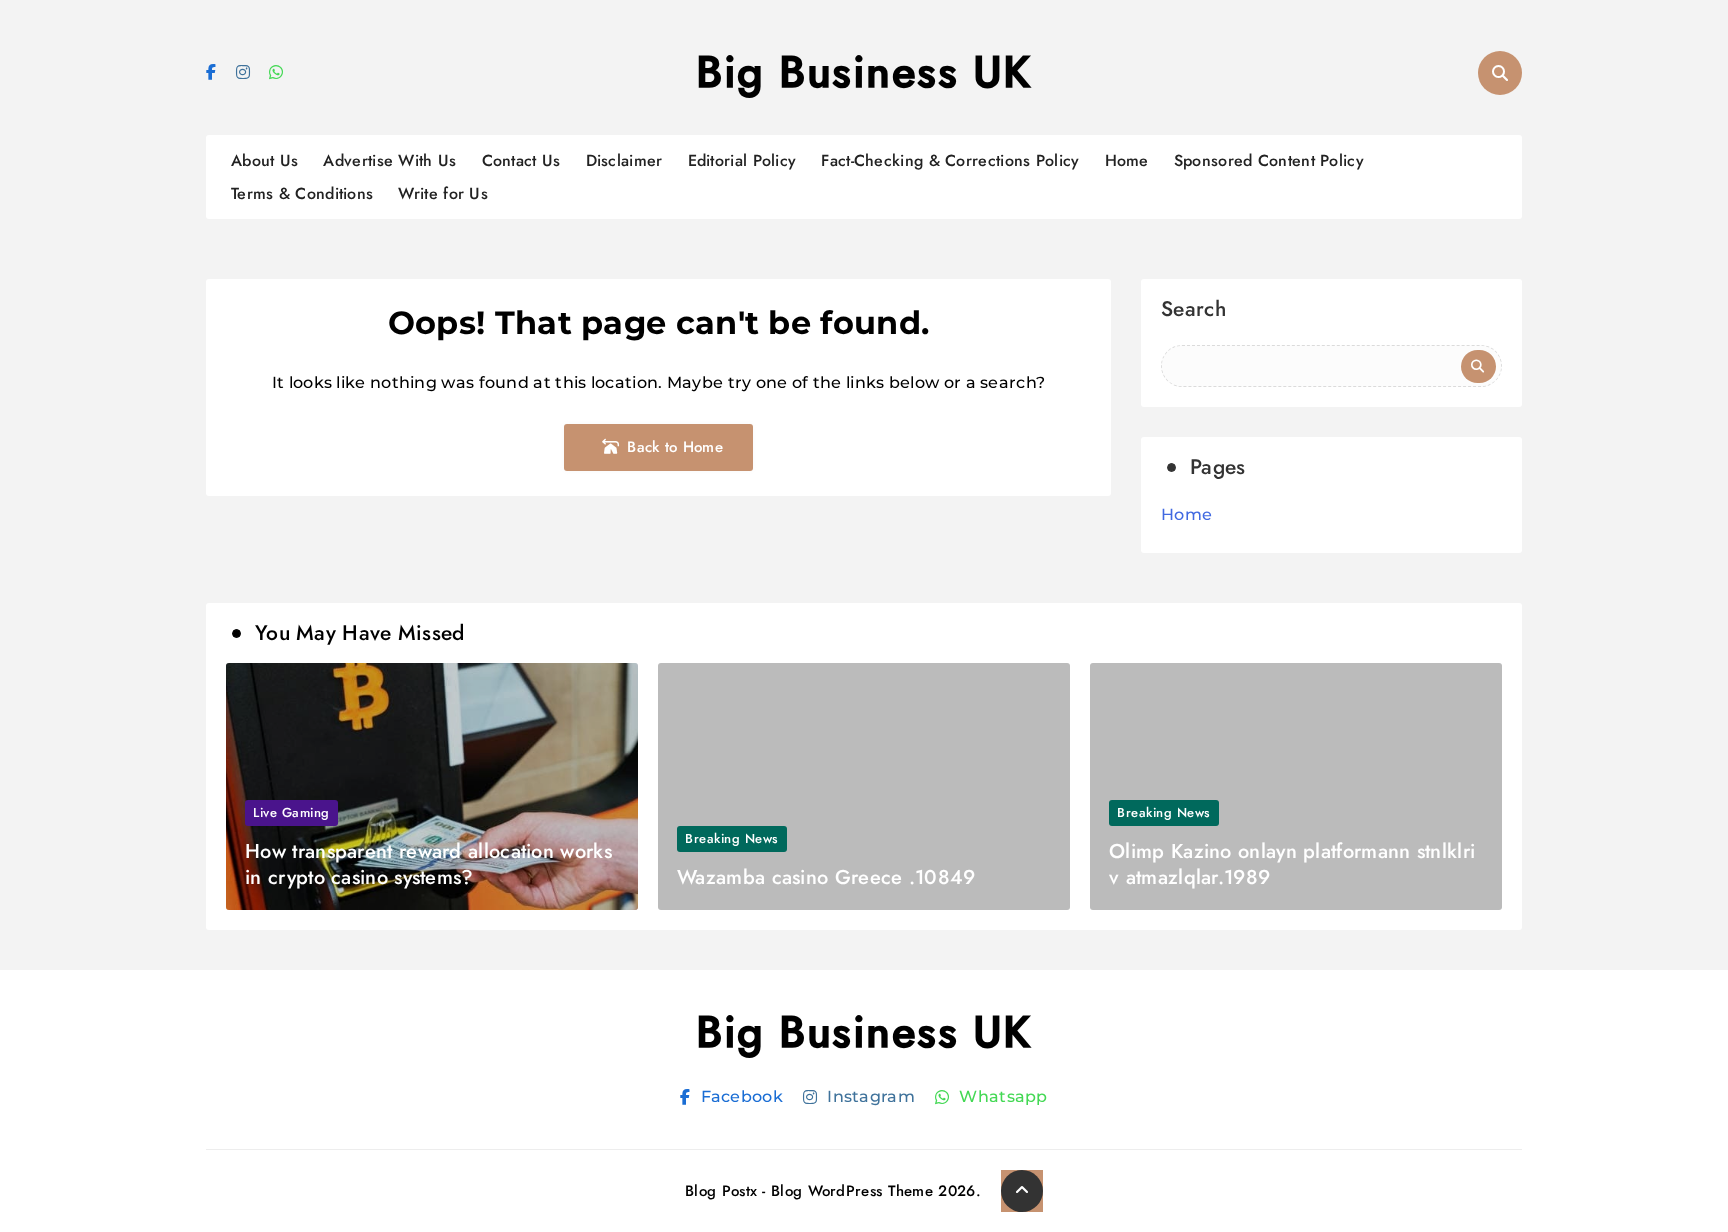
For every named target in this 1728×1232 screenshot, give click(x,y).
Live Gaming (291, 812)
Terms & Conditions (302, 193)
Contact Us (521, 160)
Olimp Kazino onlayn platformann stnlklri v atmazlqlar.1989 (1292, 864)
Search (1193, 311)
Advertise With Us (389, 160)
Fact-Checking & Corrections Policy (950, 160)
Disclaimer (624, 160)
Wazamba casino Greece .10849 (826, 877)
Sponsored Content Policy (1269, 160)
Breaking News (732, 838)
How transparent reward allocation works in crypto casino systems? (428, 864)
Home (1127, 160)
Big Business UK (864, 72)
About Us (264, 160)
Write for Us (443, 193)
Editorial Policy (742, 160)
